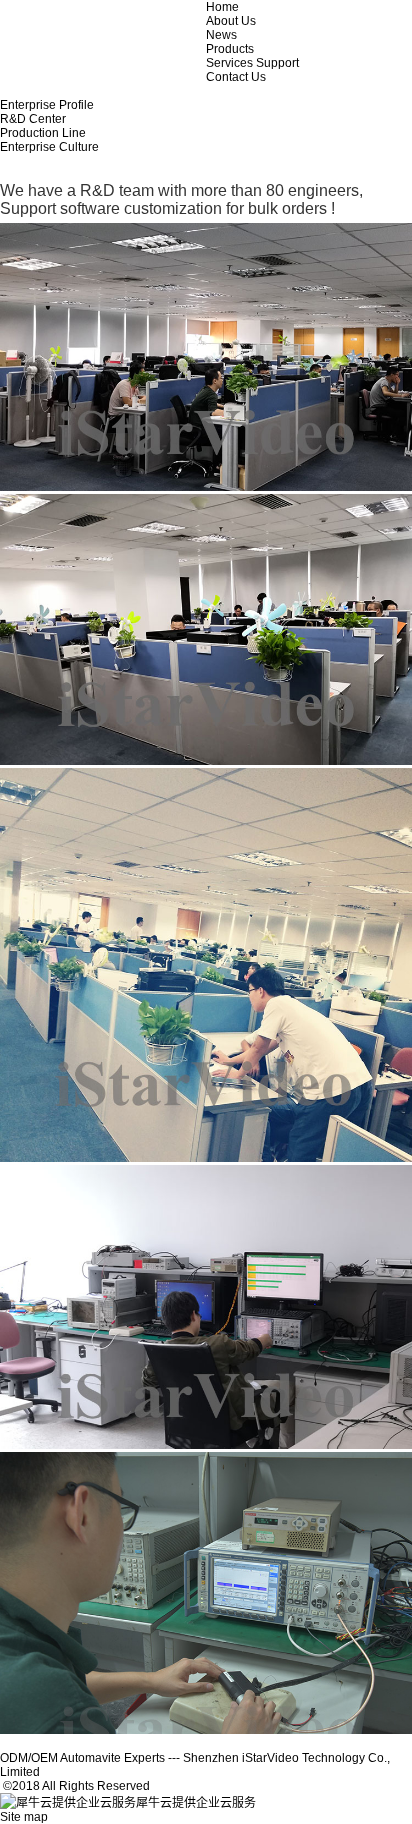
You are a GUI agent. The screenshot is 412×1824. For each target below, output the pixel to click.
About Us (231, 21)
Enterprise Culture (49, 147)
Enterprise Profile (47, 105)
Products (230, 49)
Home (222, 7)
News (221, 35)
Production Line (43, 133)
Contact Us (236, 77)
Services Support (252, 63)
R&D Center (33, 119)
